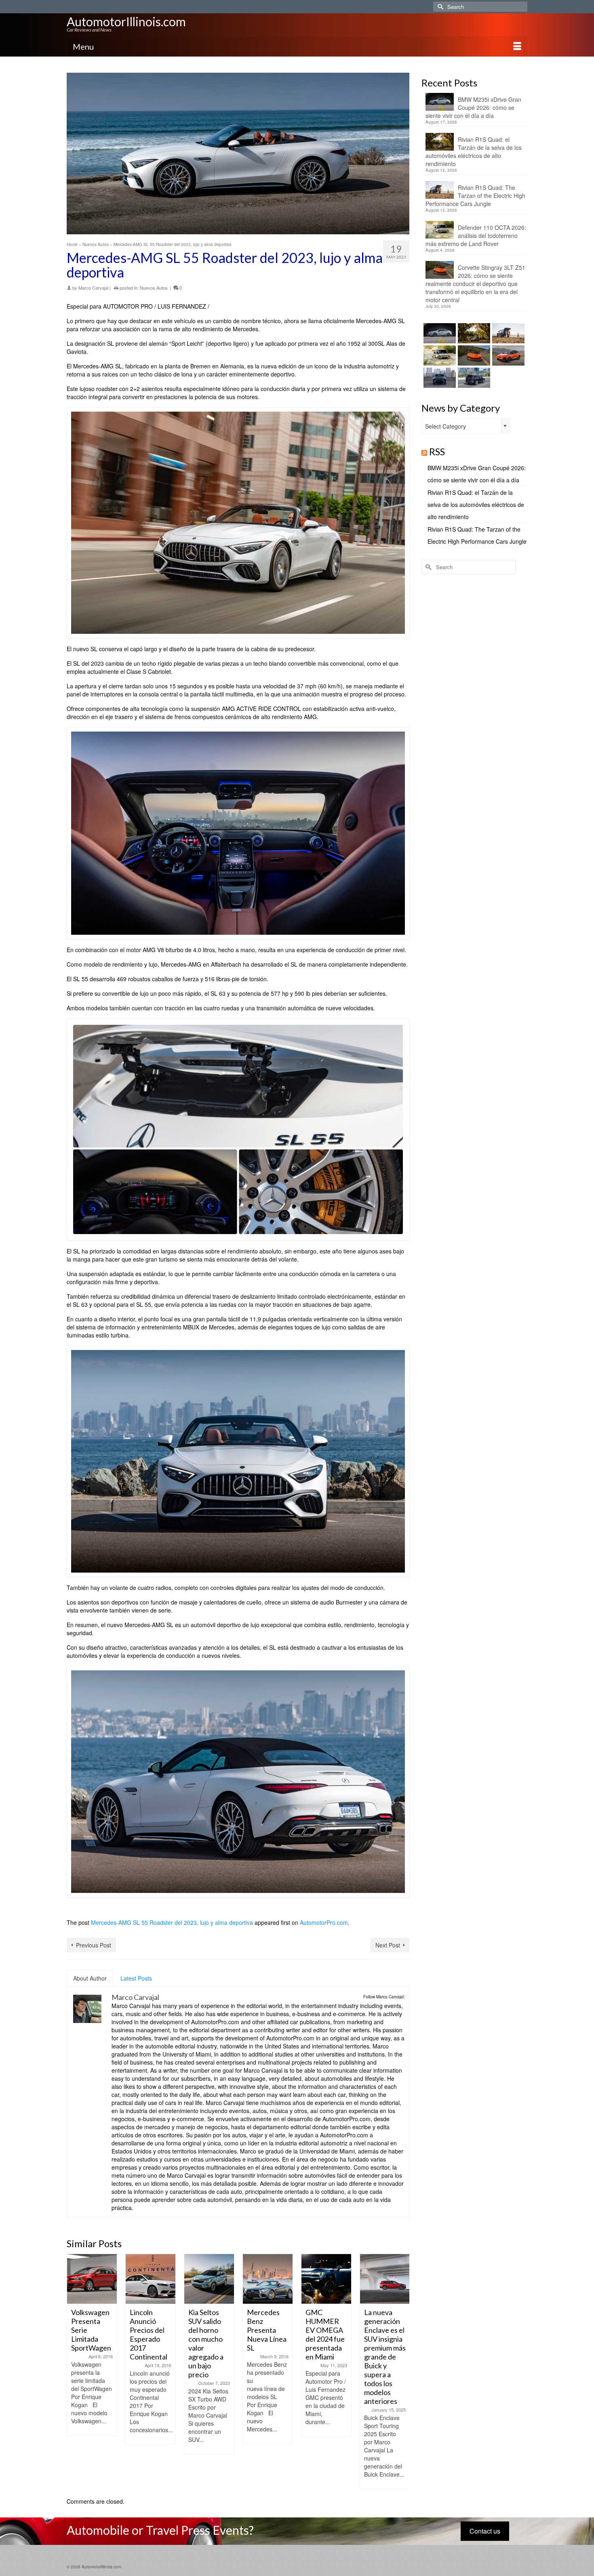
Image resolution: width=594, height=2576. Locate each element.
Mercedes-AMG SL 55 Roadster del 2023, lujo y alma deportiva (172, 1922)
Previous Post (94, 1945)
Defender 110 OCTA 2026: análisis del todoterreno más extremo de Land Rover (476, 236)
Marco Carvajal (93, 288)
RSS (437, 451)
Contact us (485, 2531)
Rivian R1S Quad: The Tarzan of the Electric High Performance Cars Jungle (475, 196)
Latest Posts (136, 1978)
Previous (74, 2371)
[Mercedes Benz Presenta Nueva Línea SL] (209, 2279)
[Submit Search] (439, 7)
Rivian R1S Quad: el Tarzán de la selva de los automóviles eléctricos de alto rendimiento (474, 151)
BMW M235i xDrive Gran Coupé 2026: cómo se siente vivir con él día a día (473, 107)
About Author (90, 1978)
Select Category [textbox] (445, 426)
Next (402, 2371)
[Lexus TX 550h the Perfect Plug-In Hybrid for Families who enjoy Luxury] (473, 378)
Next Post (388, 1945)
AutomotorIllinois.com (126, 21)
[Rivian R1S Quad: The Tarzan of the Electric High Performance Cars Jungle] (507, 333)
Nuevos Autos (154, 288)
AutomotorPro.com (324, 1922)
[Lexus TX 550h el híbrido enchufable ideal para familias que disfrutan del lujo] (439, 378)
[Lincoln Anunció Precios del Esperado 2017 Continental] (92, 2279)
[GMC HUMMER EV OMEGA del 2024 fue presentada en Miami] (268, 2279)
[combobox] (466, 426)
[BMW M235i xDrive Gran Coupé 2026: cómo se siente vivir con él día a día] (439, 333)
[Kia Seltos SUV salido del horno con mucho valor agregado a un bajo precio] (151, 2279)
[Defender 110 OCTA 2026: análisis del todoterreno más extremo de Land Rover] (439, 355)
